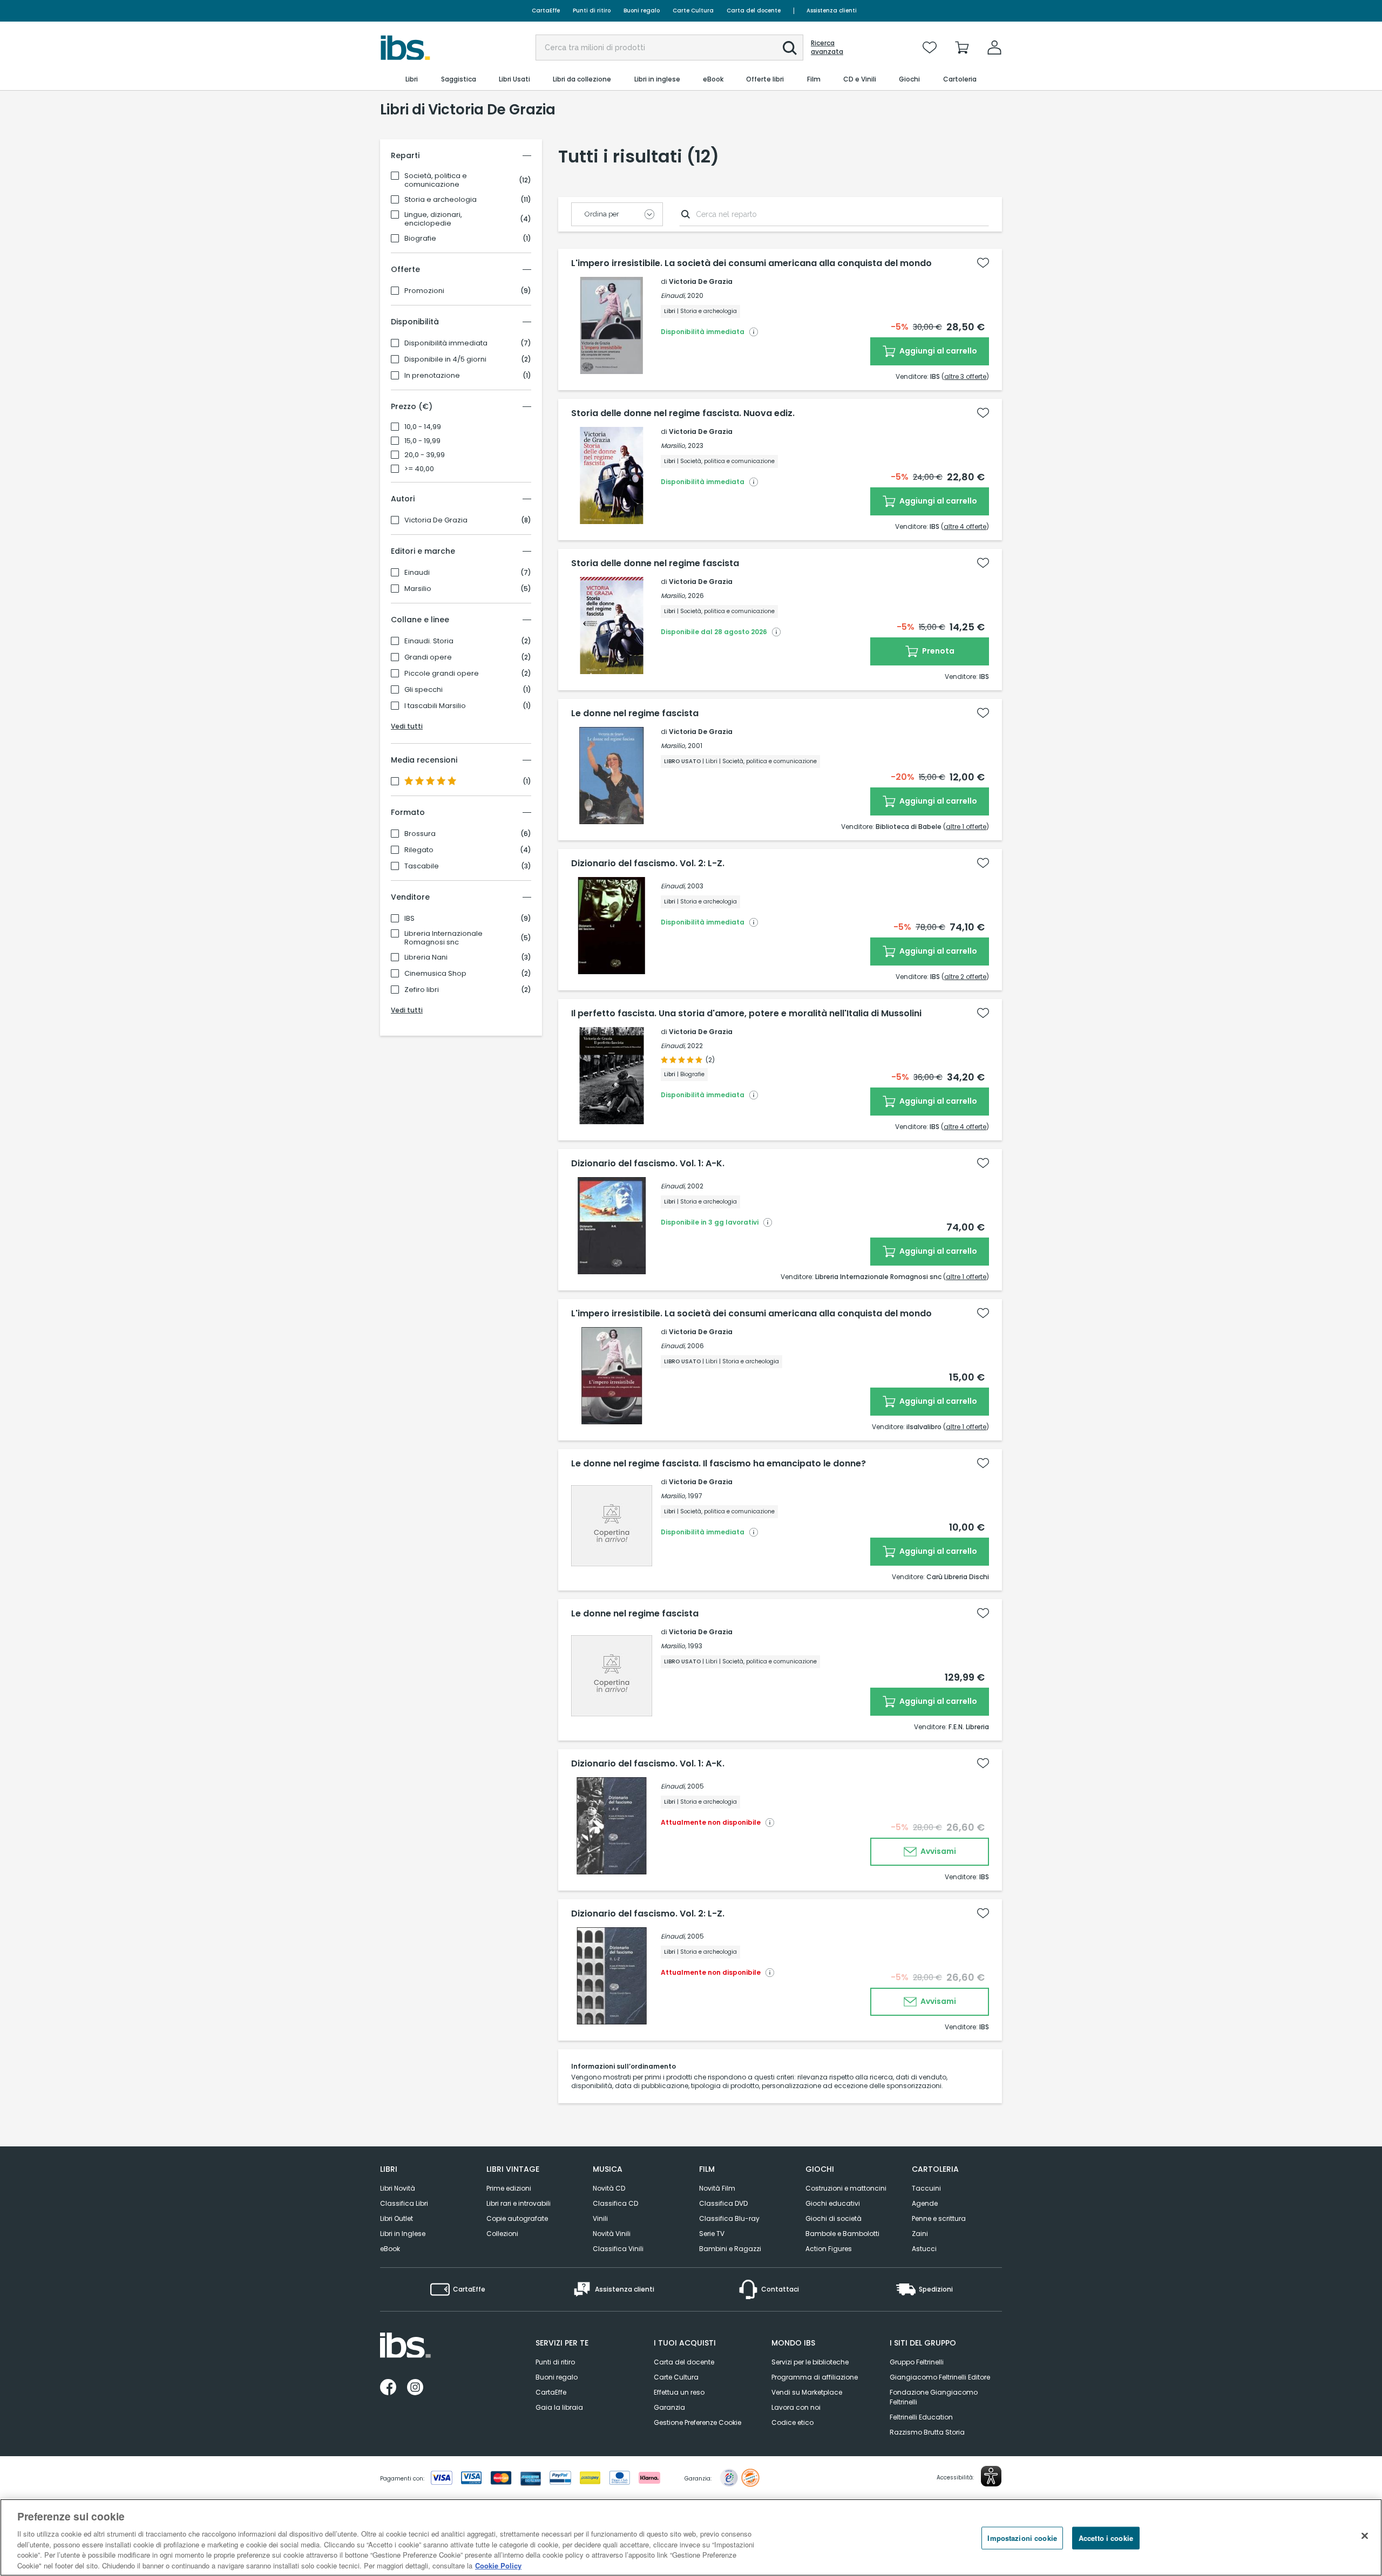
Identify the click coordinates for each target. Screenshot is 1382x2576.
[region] (691, 2537)
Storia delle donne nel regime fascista (655, 563)
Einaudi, (673, 295)
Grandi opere (428, 657)
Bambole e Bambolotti (842, 2234)
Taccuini (926, 2188)
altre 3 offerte (965, 376)
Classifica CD (615, 2203)
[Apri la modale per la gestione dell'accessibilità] (991, 2476)
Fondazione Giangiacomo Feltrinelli (934, 2397)
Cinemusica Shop (435, 974)
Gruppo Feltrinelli (917, 2362)
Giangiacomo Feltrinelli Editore (940, 2377)
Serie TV (712, 2234)
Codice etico (792, 2422)
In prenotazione (432, 376)
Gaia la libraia (559, 2407)
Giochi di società (834, 2218)
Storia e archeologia (441, 200)
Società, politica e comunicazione (436, 180)
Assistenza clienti (832, 11)
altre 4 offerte (965, 526)
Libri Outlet (397, 2218)
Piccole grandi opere (442, 674)
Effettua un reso (679, 2392)
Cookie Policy (498, 2565)
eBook (390, 2249)
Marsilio (418, 589)
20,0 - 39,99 (425, 455)
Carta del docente (754, 11)
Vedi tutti (407, 726)
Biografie (420, 239)
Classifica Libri (404, 2203)
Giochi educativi (833, 2203)
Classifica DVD (723, 2203)
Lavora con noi (796, 2407)
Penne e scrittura (939, 2218)
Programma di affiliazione (815, 2377)
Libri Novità (398, 2188)
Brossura (420, 834)
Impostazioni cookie (1022, 2538)
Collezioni (502, 2234)
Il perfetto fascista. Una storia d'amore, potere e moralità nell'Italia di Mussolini (746, 1014)
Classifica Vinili (618, 2249)
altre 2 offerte (965, 977)
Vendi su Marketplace (807, 2392)
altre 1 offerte (966, 827)
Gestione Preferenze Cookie (697, 2422)
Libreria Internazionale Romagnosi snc (443, 938)
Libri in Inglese (403, 2234)
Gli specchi (424, 690)
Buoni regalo (642, 11)
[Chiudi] (1365, 2536)
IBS (409, 919)
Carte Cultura (693, 11)
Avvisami (937, 1851)
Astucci (924, 2249)
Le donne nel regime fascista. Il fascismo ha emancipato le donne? (719, 1464)
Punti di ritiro (592, 11)
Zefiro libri (422, 990)
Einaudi (417, 573)
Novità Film (717, 2188)
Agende (925, 2203)
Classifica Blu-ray (729, 2218)
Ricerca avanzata (827, 47)
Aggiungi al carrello (937, 351)
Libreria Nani (426, 957)
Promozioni (424, 291)
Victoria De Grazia (436, 520)
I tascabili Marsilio (435, 706)
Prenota (937, 651)
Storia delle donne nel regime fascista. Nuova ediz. (683, 413)
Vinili (600, 2218)
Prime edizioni (509, 2188)
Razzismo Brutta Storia (927, 2432)
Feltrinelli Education (921, 2417)
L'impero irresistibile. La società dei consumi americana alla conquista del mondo (751, 263)
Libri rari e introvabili (519, 2203)
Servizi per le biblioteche (810, 2362)
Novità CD (609, 2188)
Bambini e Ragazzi (730, 2249)
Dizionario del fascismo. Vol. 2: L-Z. (648, 864)
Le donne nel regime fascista (635, 713)
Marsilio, (673, 446)
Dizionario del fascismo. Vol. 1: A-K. (648, 1164)
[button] (790, 48)
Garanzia (669, 2407)
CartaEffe (546, 11)
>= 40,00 (419, 469)
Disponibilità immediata (446, 343)
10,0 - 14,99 (423, 427)
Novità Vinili (612, 2234)
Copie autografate (517, 2218)
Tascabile (422, 866)
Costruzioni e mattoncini (846, 2188)
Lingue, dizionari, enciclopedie (433, 219)
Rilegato (419, 850)
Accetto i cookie (1106, 2538)
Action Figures (829, 2249)
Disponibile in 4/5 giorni (445, 359)
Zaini (920, 2234)
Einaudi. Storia (429, 641)
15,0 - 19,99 (422, 441)
